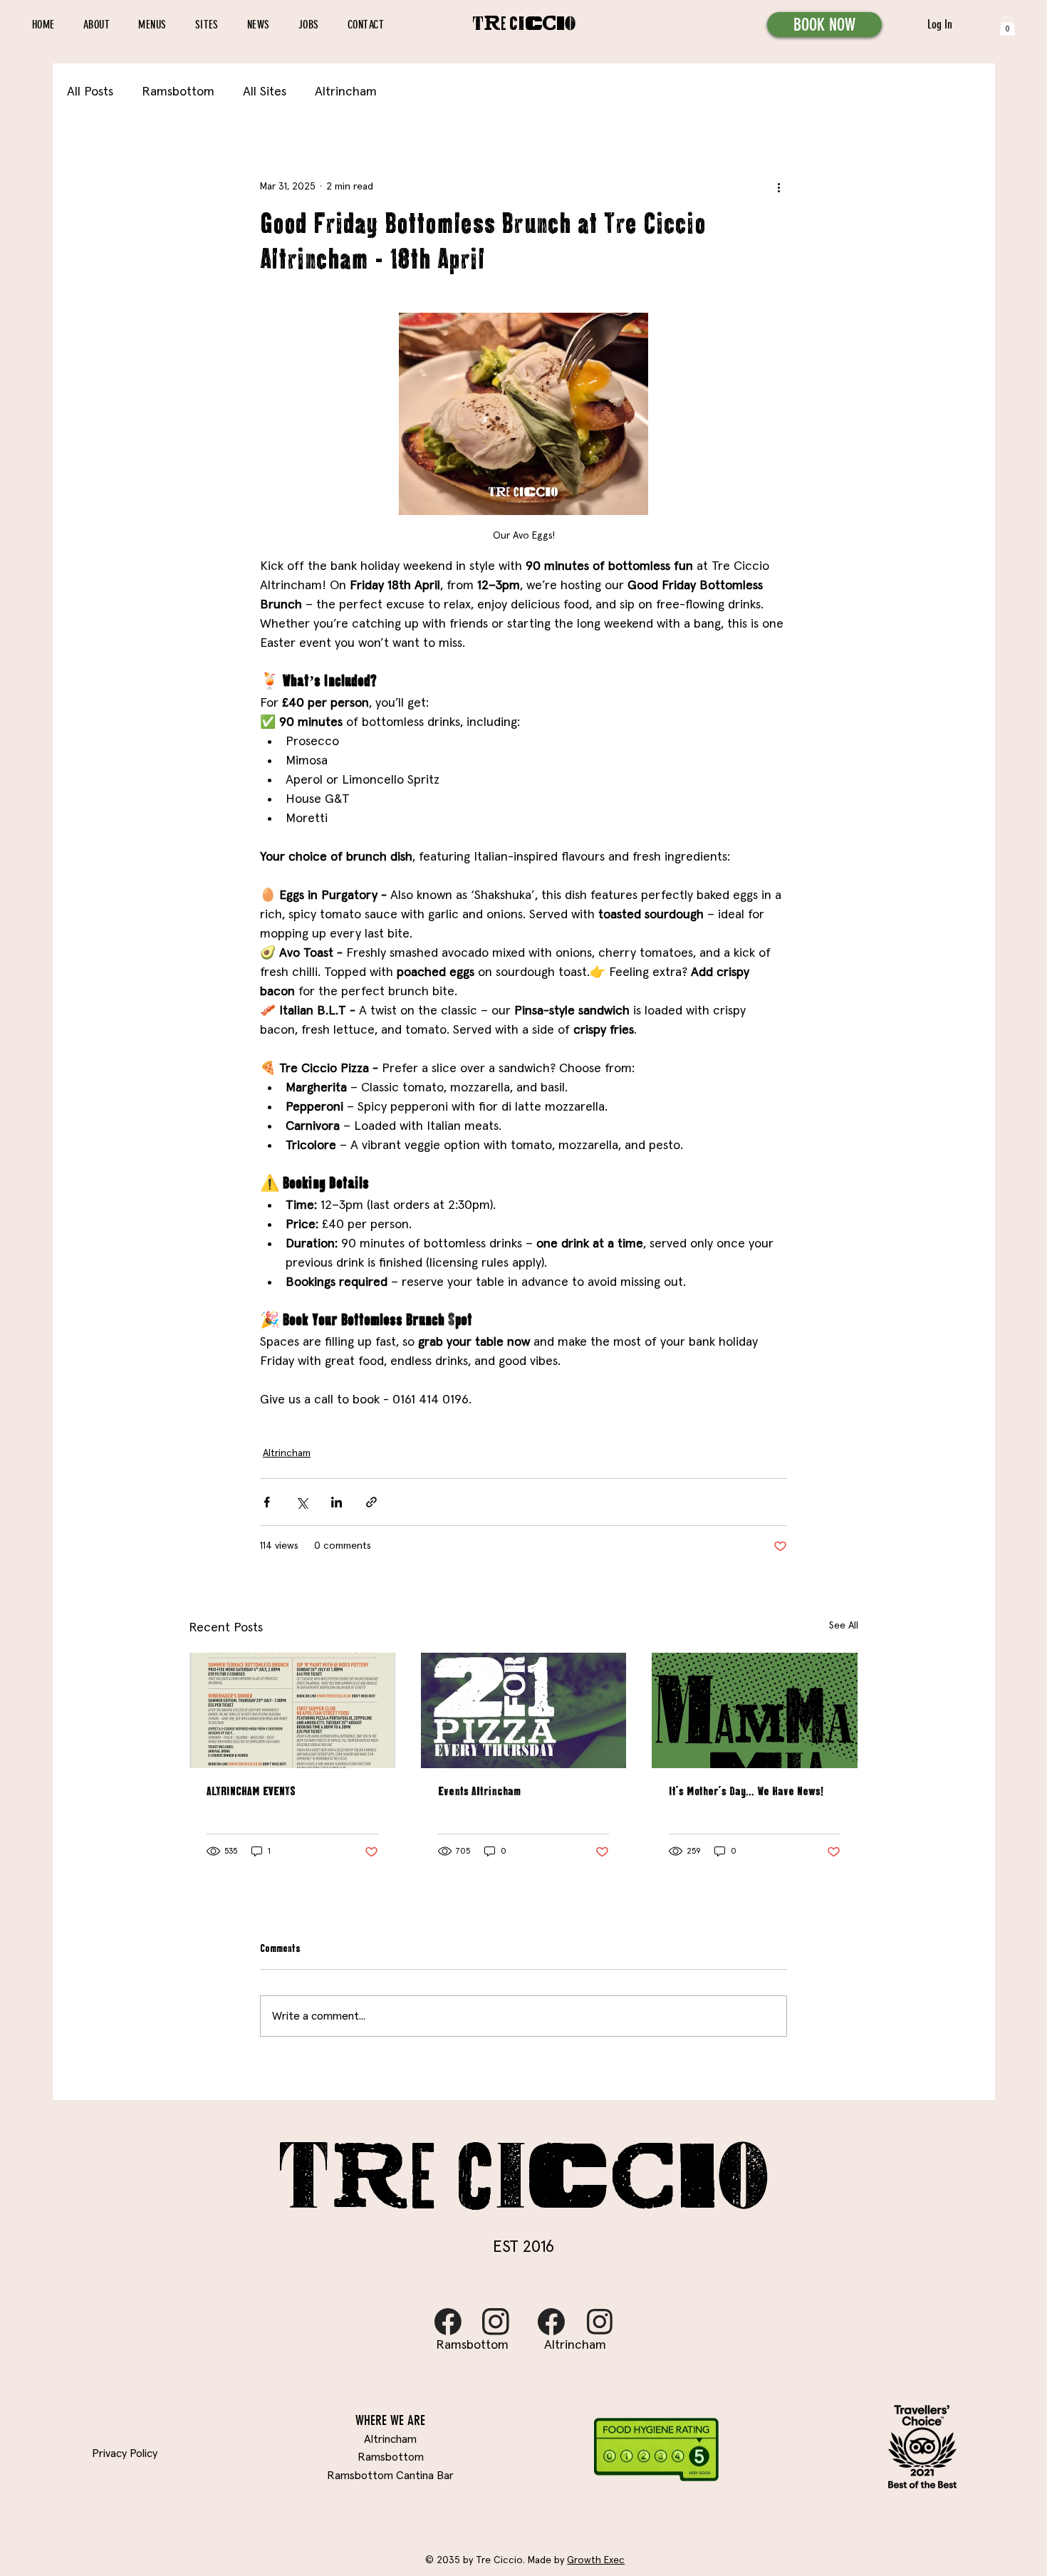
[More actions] (778, 187)
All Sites (265, 92)
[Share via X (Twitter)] (302, 1502)
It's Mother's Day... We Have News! (746, 1792)
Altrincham (346, 92)
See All (844, 1626)
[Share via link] (371, 1502)
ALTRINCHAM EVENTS (251, 1792)
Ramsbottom (178, 92)
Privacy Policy (125, 2453)
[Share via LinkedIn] (337, 1502)
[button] (1007, 25)
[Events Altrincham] (524, 1710)
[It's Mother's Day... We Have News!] (755, 1710)
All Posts (90, 92)
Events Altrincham (479, 1792)
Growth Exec (596, 2560)
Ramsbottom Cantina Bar (390, 2476)
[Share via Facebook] (267, 1502)
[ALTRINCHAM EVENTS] (292, 1710)
